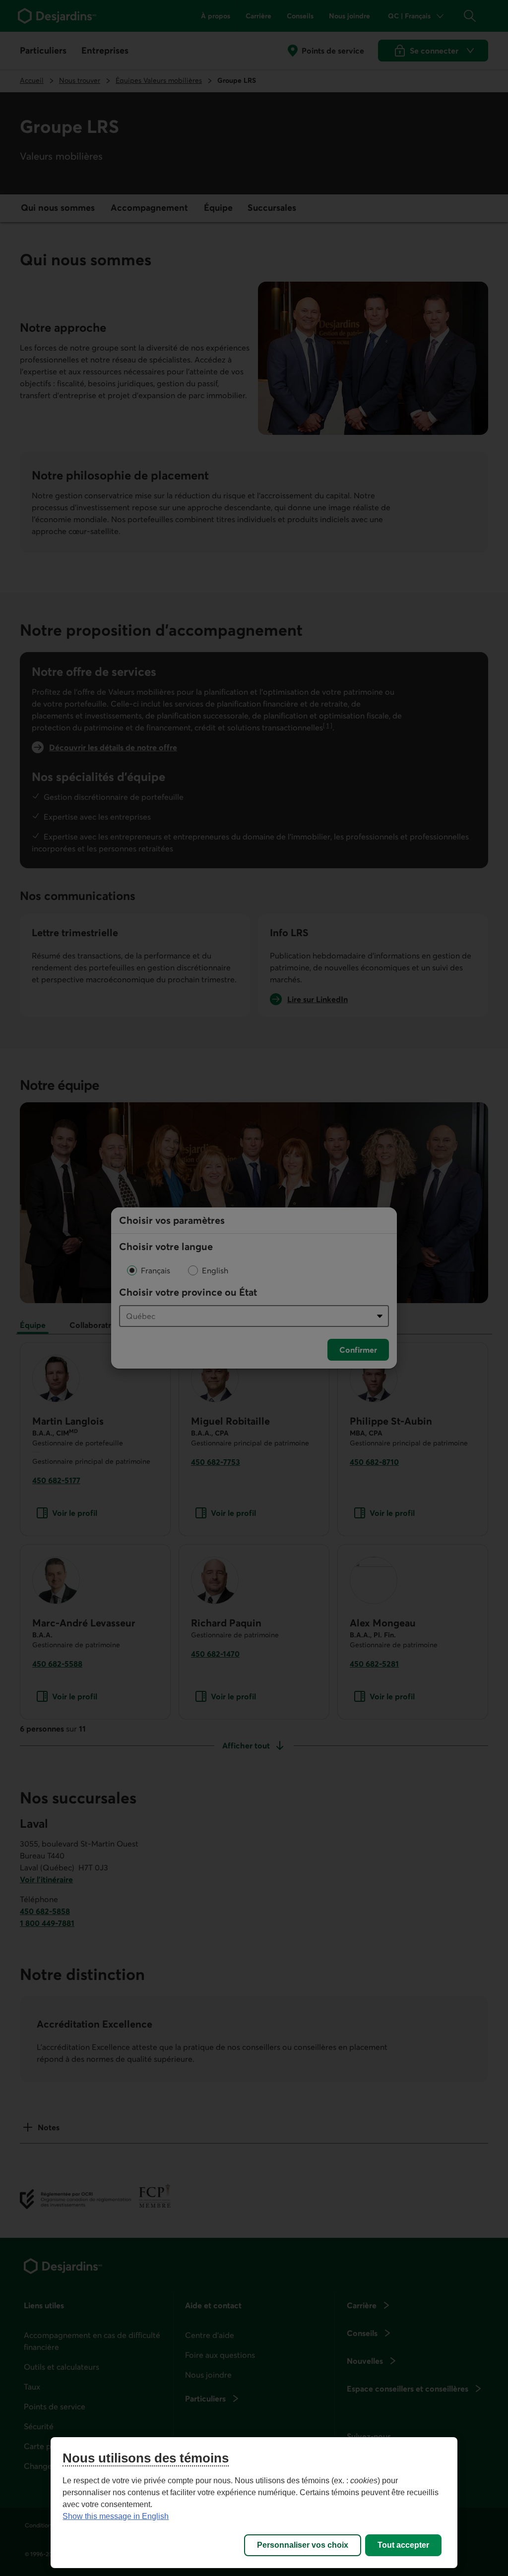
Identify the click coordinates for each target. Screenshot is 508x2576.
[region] (254, 2503)
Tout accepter (403, 2545)
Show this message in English (116, 2516)
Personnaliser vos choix (303, 2545)
